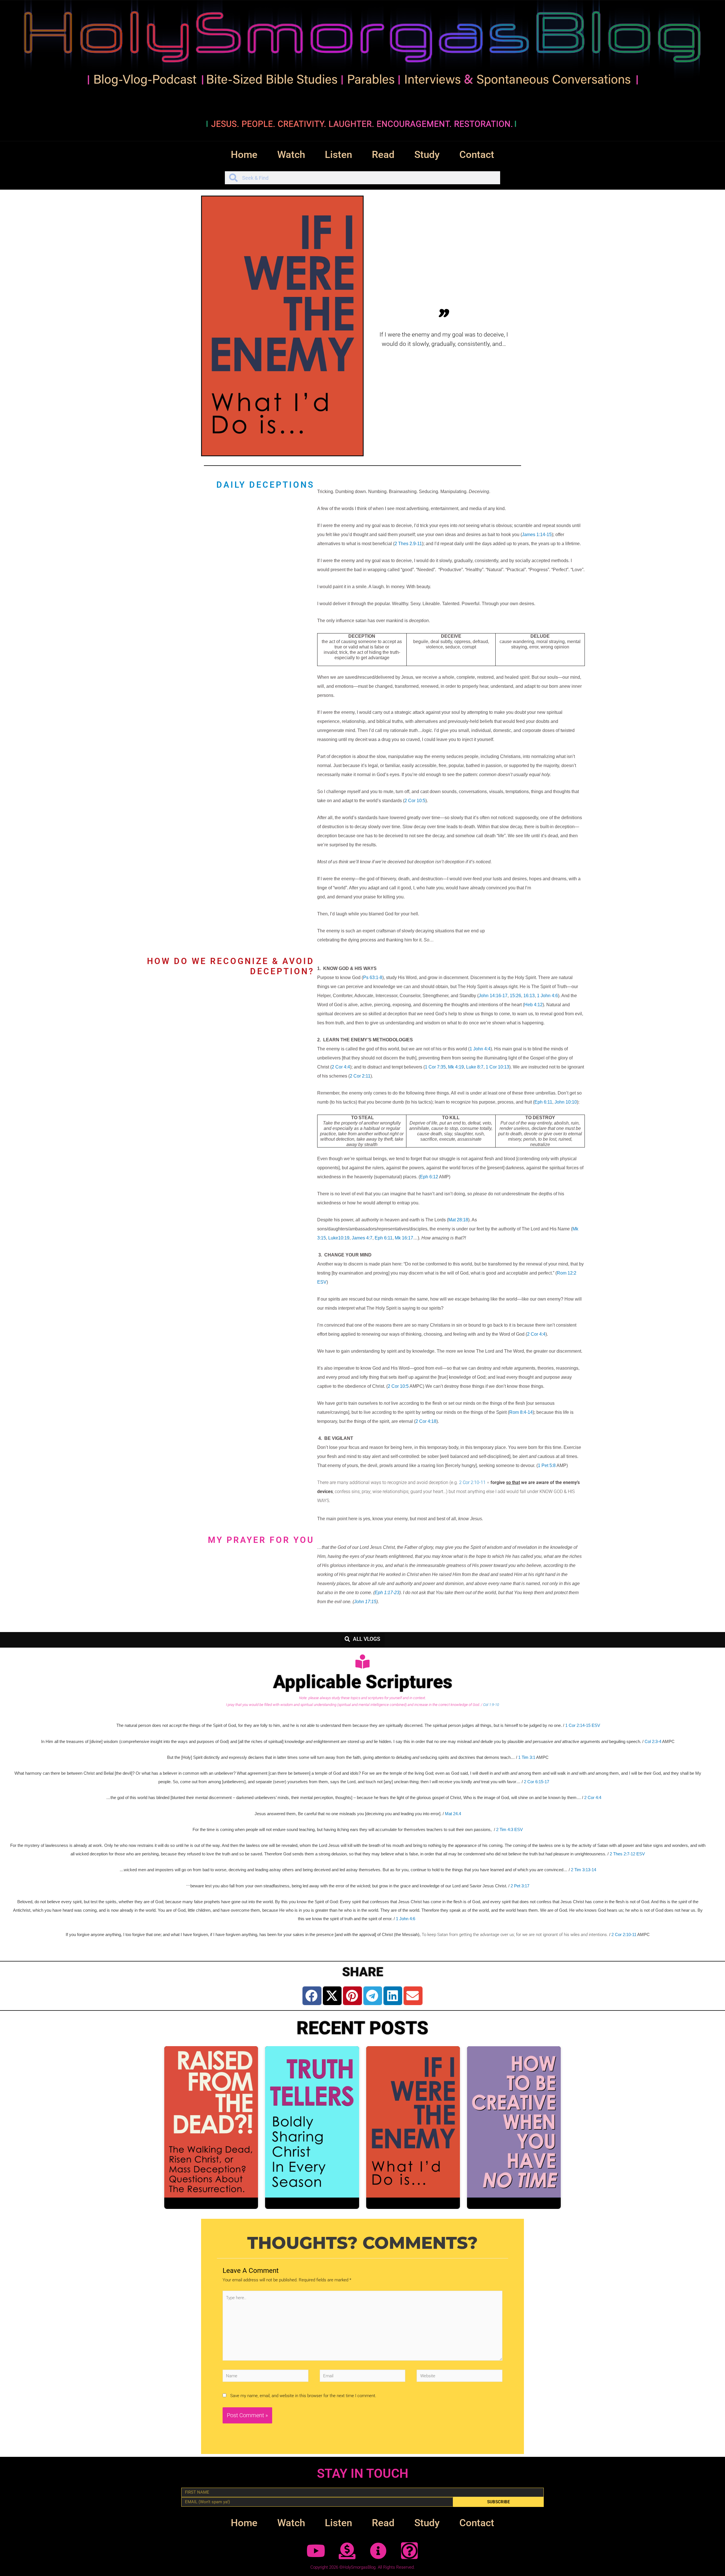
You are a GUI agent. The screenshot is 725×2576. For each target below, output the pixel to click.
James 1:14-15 (537, 535)
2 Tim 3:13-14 (584, 1870)
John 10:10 (566, 1102)
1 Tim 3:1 (527, 1757)
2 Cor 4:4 (341, 1067)
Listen (338, 155)
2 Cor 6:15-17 (537, 1782)
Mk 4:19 (456, 1067)
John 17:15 (365, 1602)
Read (383, 155)
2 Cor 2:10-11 (472, 1482)
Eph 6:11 (543, 1102)
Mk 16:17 (404, 1238)
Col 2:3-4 (653, 1742)
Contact (477, 155)
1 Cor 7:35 (435, 1067)
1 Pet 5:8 (547, 1465)
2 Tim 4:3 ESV (509, 1829)
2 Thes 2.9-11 (408, 544)
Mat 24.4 (453, 1814)
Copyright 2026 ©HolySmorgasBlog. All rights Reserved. (363, 2567)
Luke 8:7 (475, 1067)
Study (427, 155)
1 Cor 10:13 (497, 1067)
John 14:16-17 (493, 996)
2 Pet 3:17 (520, 1886)
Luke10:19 (339, 1238)
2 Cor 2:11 (360, 1076)
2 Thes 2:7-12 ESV (627, 1854)
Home (244, 155)
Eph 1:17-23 (387, 1593)
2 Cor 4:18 (426, 1421)
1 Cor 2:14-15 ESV (583, 1725)
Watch (291, 155)
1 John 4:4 (480, 1049)
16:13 (529, 996)
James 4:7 (362, 1238)
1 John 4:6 (547, 996)
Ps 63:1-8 (373, 977)
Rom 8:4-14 (521, 1412)
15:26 (515, 996)
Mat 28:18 (458, 1220)
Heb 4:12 (533, 1005)
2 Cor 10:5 (415, 801)
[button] (312, 1996)
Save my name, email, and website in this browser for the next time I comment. (303, 2396)
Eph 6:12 (429, 1177)
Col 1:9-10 (491, 1705)
